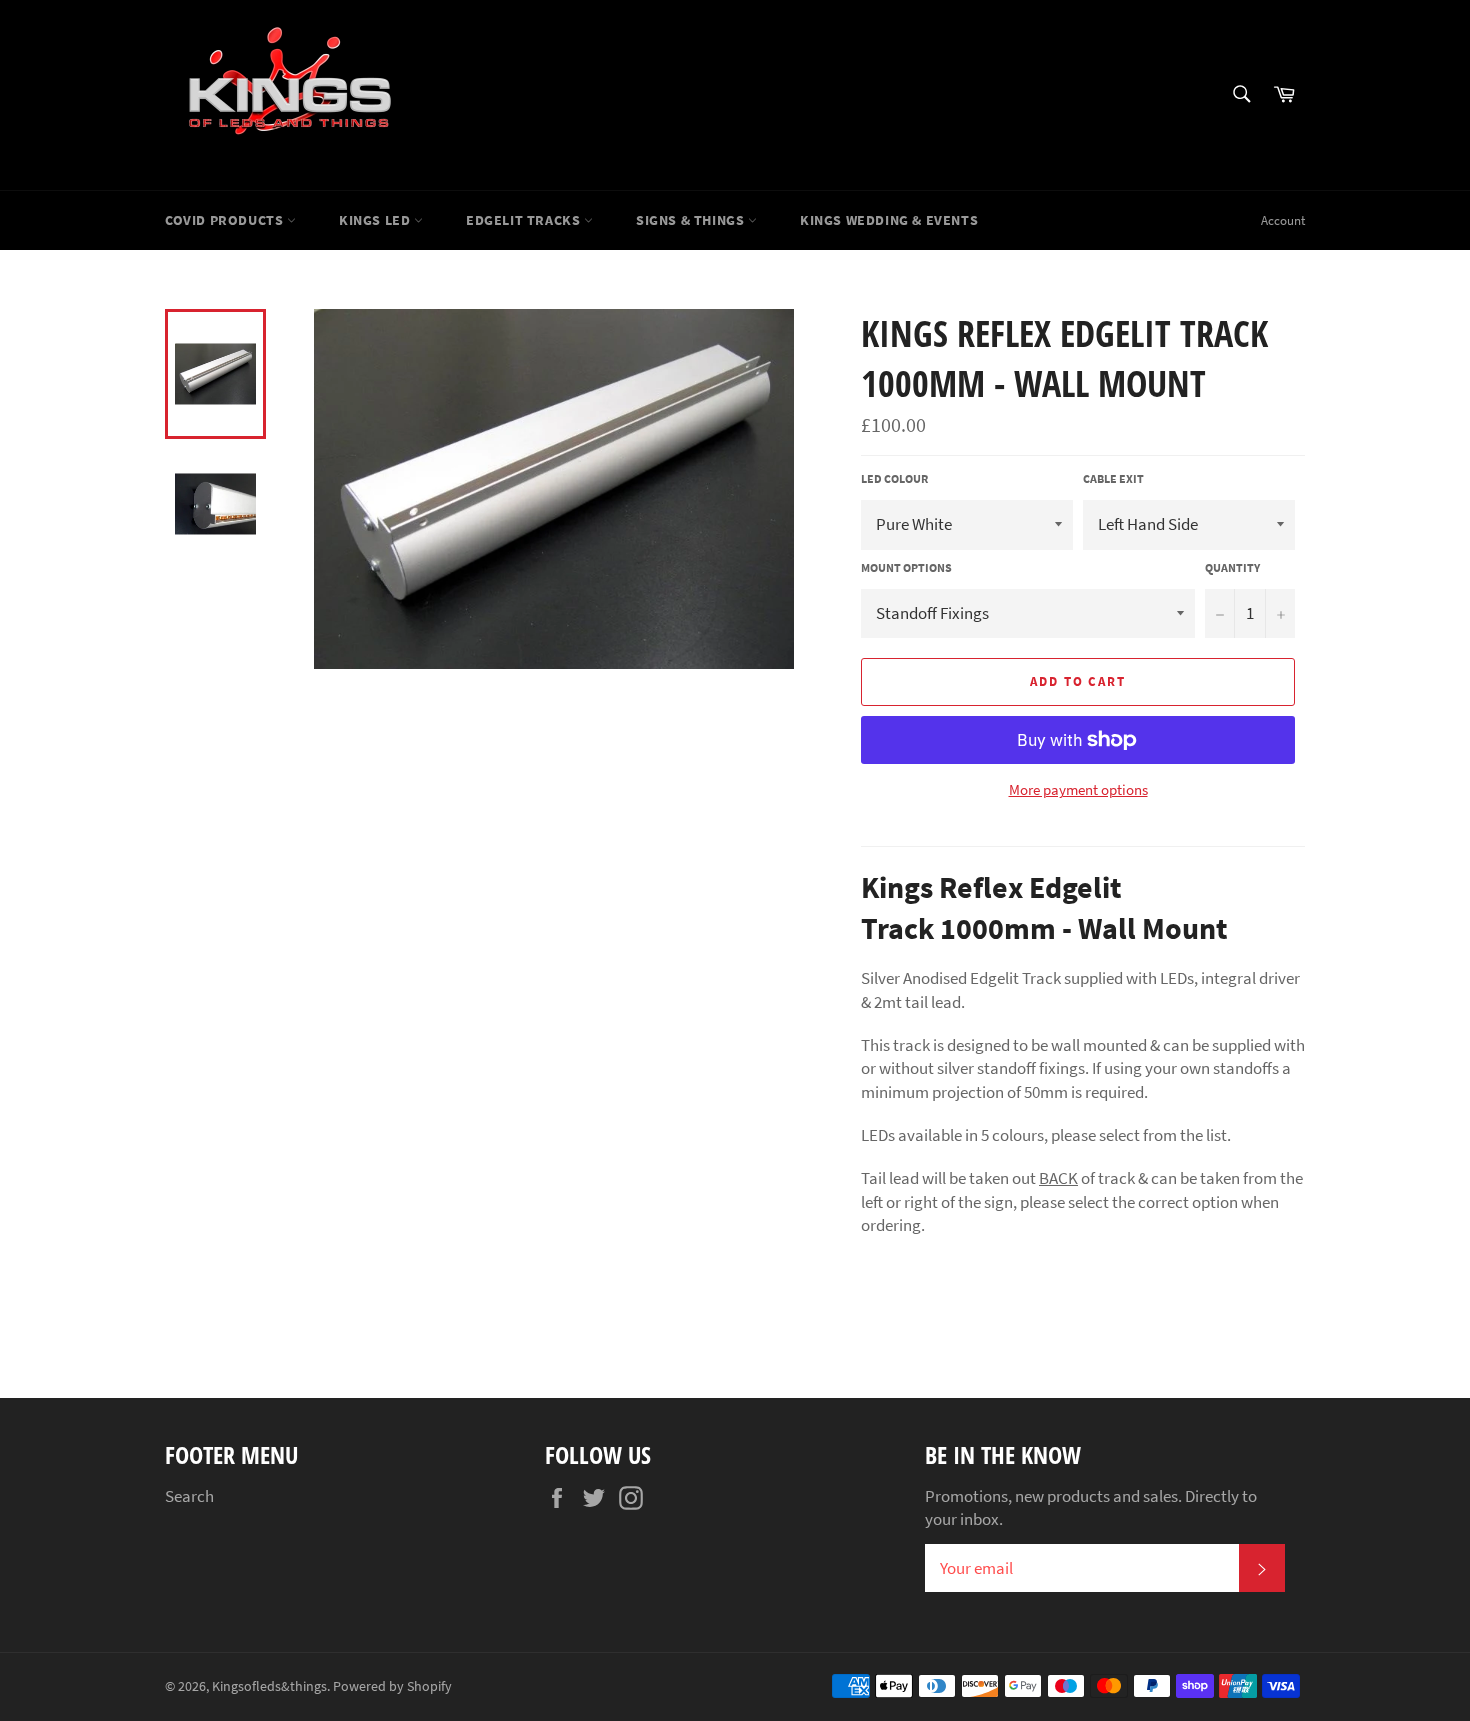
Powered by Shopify (392, 1686)
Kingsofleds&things (269, 1686)
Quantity (1232, 567)
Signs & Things (692, 220)
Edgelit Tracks (525, 220)
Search (189, 1496)
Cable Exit (1113, 478)
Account (1283, 220)
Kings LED (376, 220)
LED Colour (894, 478)
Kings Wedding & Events (889, 220)
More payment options (1078, 789)
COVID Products (226, 220)
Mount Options (906, 567)
